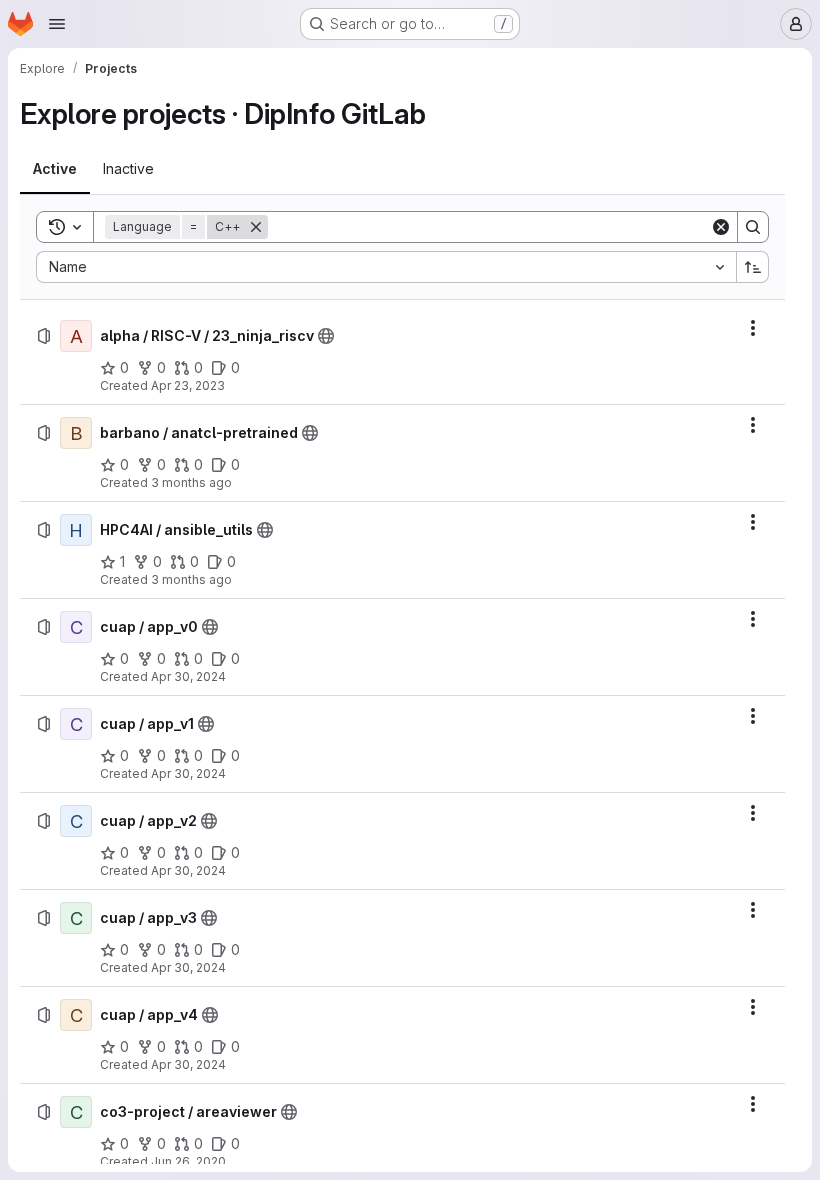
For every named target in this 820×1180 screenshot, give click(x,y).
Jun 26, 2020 (188, 1161)
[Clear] (721, 227)
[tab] (55, 169)
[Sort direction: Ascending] (753, 267)
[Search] (753, 227)
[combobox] (386, 267)
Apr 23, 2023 (188, 385)
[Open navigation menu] (57, 24)
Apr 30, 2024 (188, 676)
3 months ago (191, 482)
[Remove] (256, 227)
